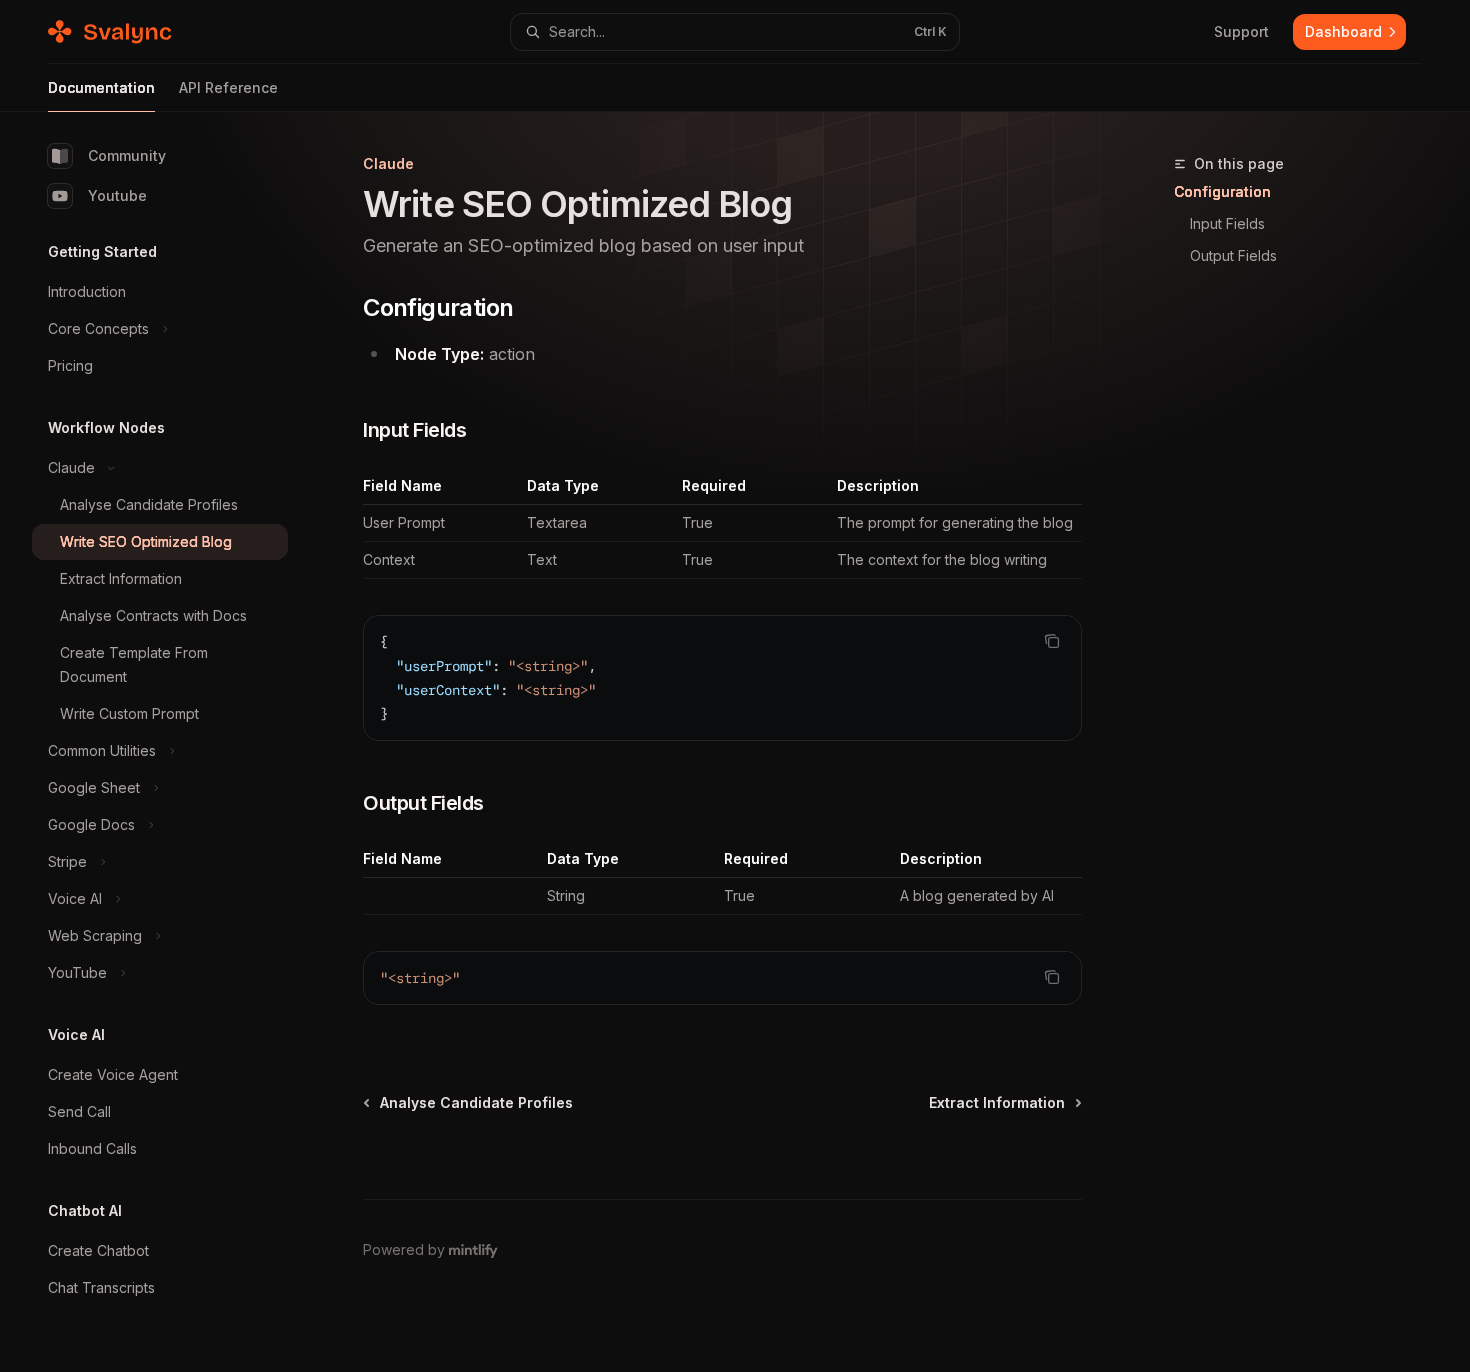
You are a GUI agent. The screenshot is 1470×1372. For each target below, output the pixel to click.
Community (127, 155)
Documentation (101, 87)
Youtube (117, 195)
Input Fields (1227, 223)
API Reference (228, 87)
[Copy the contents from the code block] (1052, 641)
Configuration (1222, 191)
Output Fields (1233, 255)
